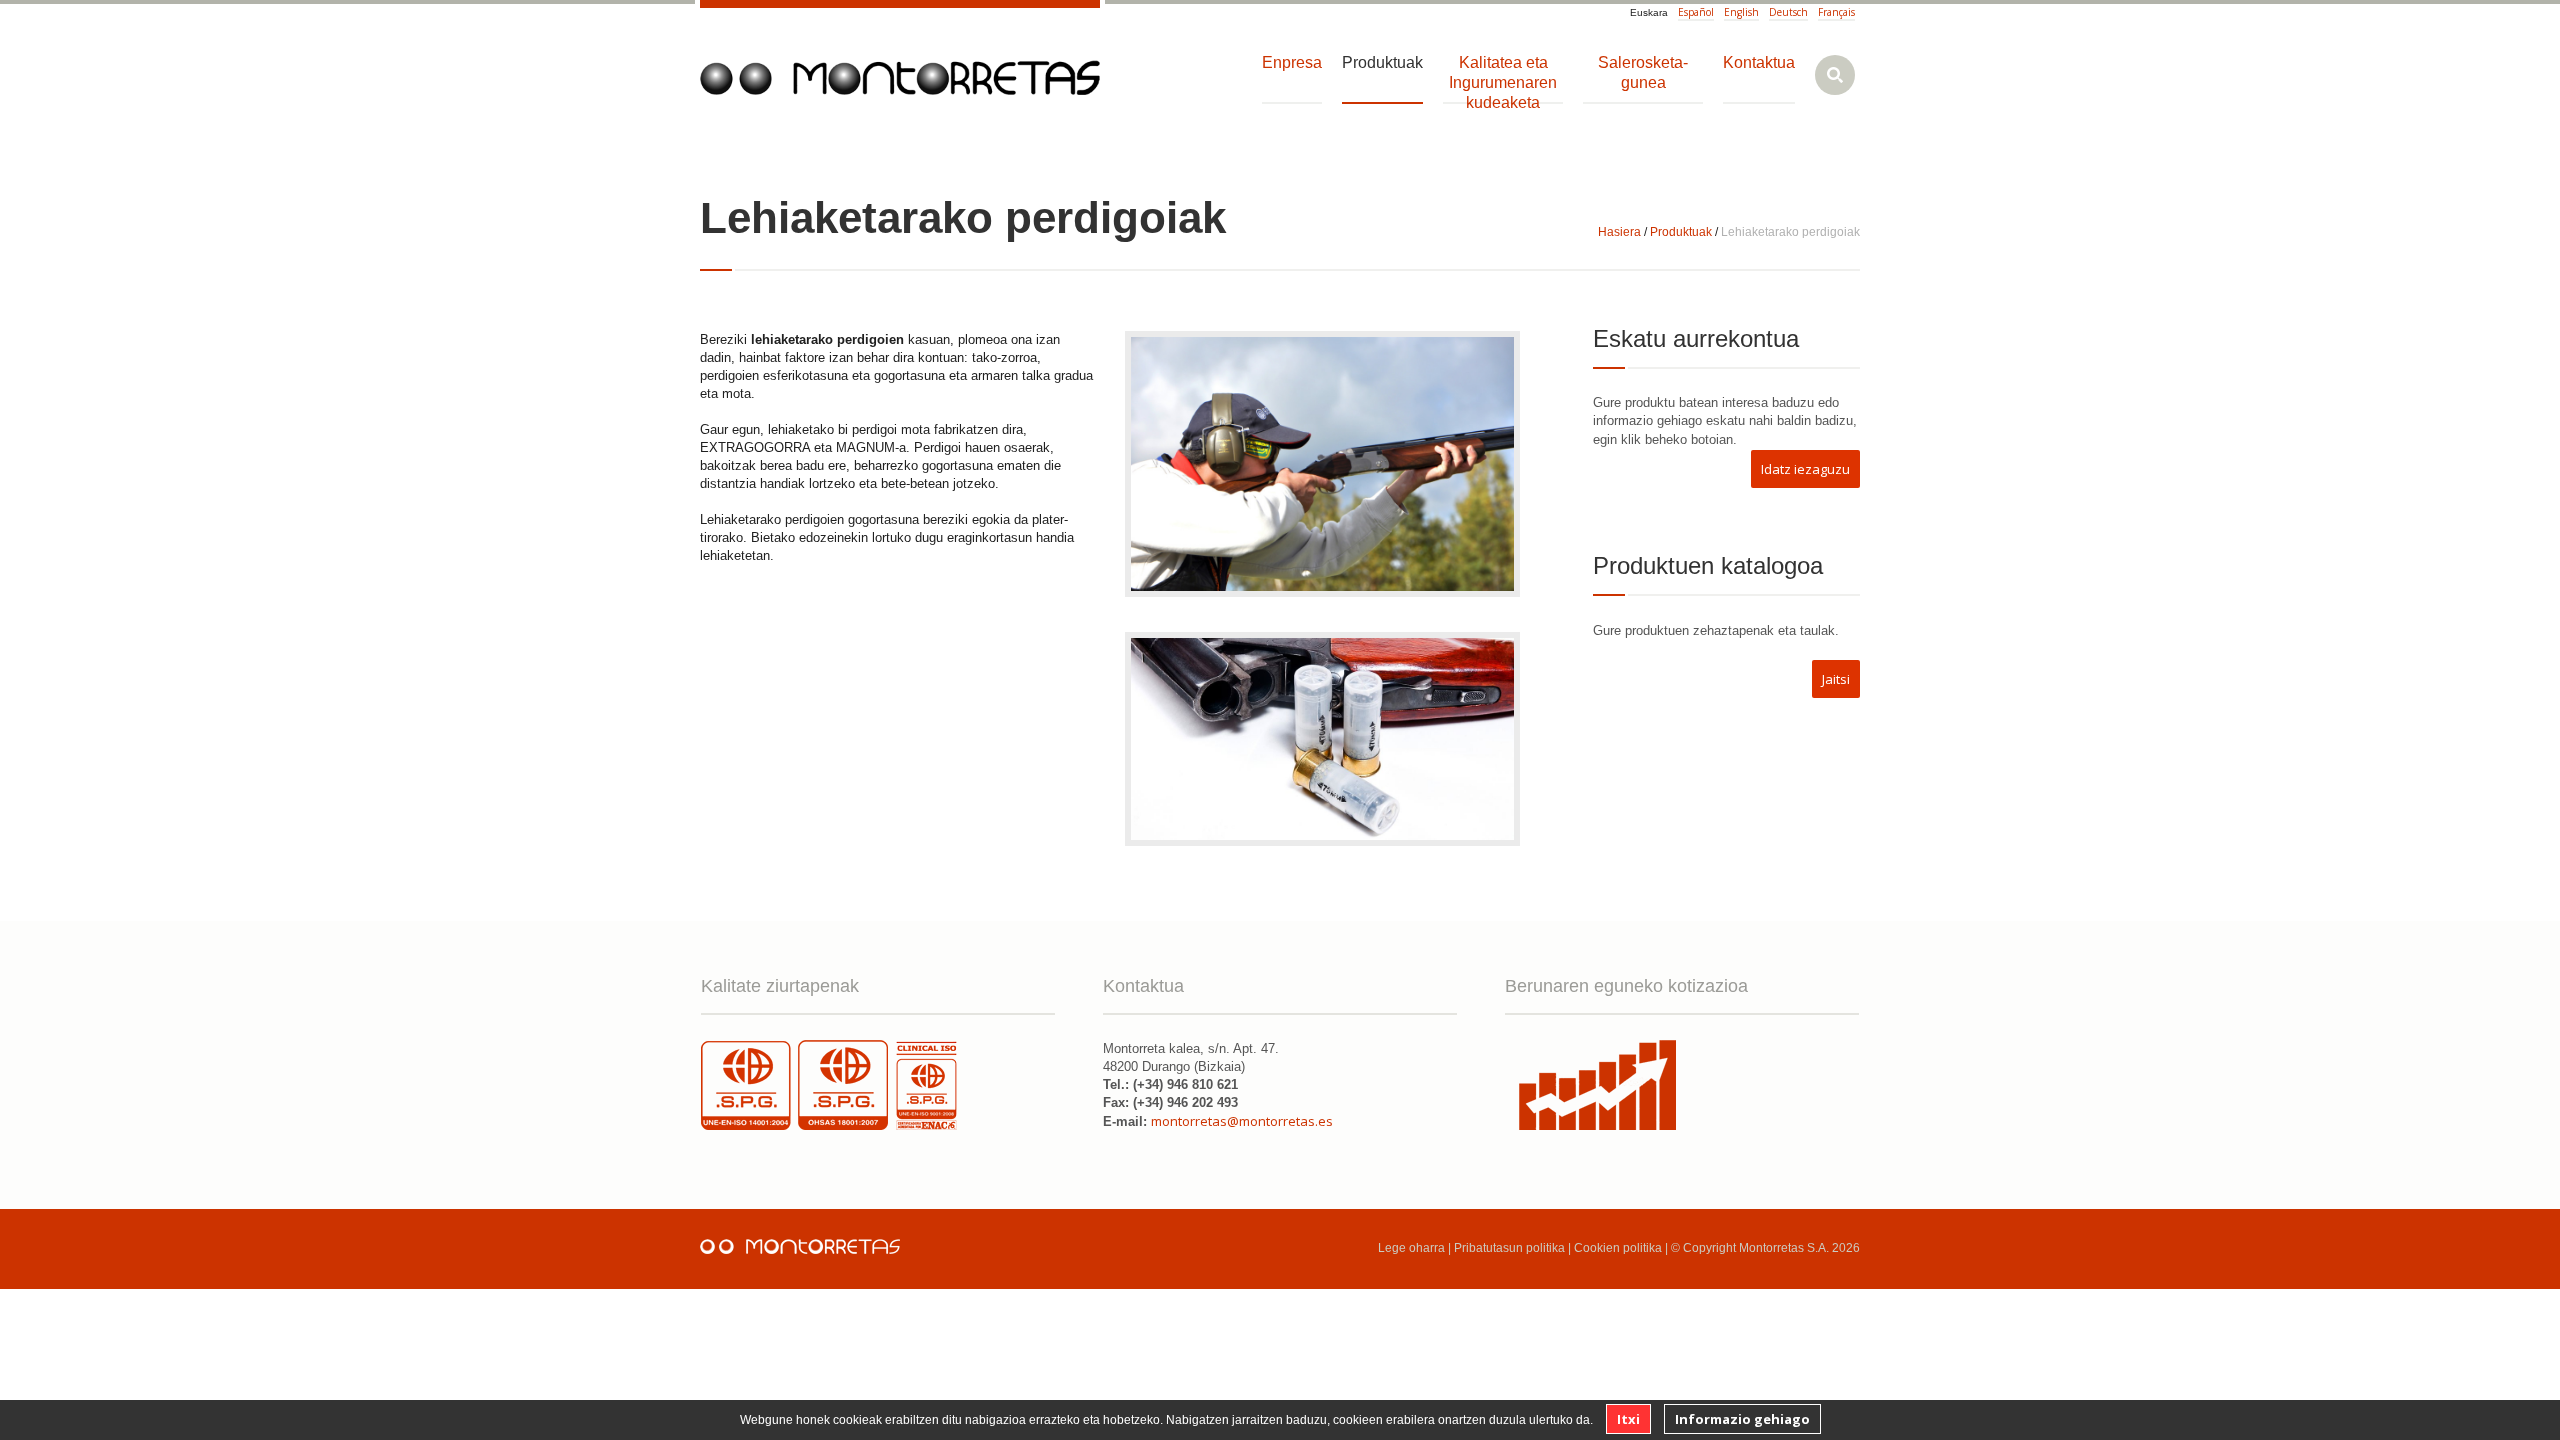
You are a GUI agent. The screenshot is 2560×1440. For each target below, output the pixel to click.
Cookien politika (1618, 1248)
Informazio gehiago (1742, 1419)
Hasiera (1619, 232)
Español (1696, 12)
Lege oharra (1411, 1248)
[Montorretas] (900, 77)
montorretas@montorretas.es (1242, 1121)
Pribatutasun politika (1509, 1248)
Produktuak (1681, 232)
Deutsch (1788, 12)
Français (1836, 12)
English (1741, 12)
